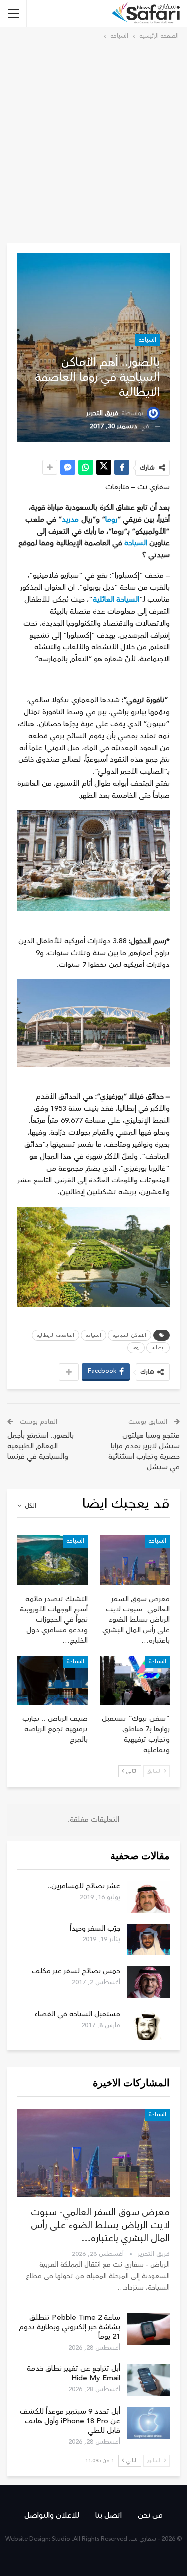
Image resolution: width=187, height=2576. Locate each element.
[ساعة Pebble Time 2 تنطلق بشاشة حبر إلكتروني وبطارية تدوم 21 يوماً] (148, 2329)
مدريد (71, 519)
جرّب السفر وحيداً (95, 1928)
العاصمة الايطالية (56, 1335)
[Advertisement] (93, 140)
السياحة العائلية (116, 599)
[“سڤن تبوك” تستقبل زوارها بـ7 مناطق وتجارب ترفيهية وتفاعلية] (135, 1680)
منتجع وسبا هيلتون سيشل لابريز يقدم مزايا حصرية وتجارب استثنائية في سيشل (144, 1451)
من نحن (150, 2515)
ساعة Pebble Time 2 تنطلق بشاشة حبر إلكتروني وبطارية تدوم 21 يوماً (70, 2327)
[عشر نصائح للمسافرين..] (148, 1897)
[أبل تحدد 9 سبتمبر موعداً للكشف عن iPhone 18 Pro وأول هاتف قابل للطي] (148, 2423)
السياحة (147, 340)
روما (111, 519)
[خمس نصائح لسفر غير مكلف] (148, 1982)
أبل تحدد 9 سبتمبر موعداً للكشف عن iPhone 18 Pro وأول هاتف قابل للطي (70, 2421)
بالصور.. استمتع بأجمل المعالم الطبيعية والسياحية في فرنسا (41, 1446)
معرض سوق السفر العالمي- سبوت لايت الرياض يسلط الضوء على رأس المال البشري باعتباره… (100, 2225)
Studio (61, 2539)
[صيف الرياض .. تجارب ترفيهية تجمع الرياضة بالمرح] (53, 1680)
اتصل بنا (108, 2515)
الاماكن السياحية (129, 1335)
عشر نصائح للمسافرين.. (84, 1886)
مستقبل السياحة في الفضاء (77, 2014)
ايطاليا (158, 1348)
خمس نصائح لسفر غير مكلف (76, 1971)
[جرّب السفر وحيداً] (148, 1939)
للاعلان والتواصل (52, 2515)
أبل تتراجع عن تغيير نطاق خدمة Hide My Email (74, 2373)
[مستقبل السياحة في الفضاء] (148, 2025)
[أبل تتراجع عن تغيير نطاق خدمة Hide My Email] (148, 2380)
